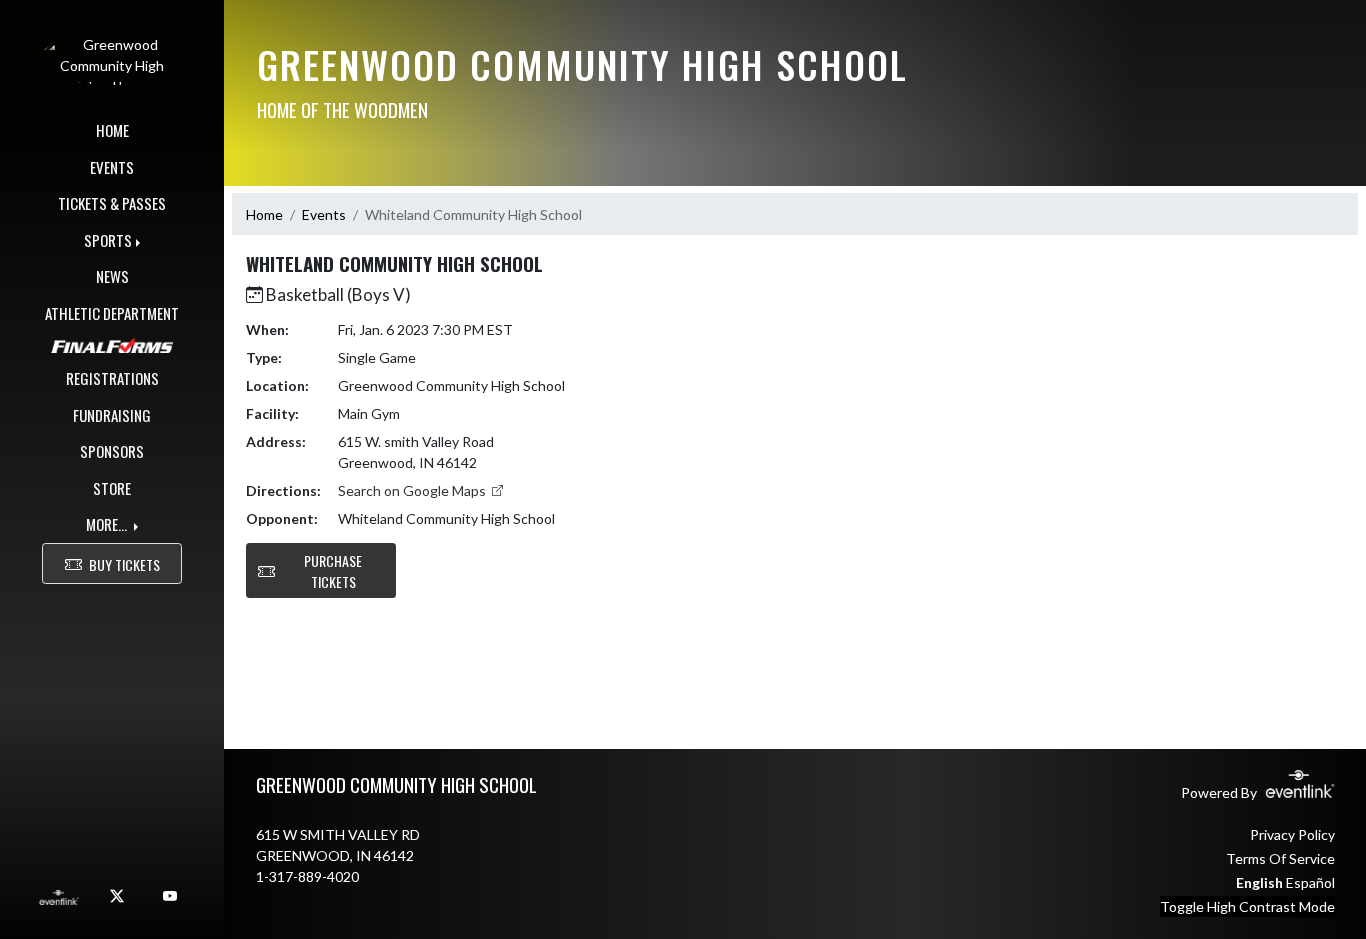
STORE (112, 488)
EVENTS (112, 167)
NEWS (112, 276)
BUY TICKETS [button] (124, 564)
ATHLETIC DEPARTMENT (112, 313)
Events (324, 214)
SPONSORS (112, 451)
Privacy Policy (1292, 834)
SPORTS (108, 240)
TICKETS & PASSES (112, 203)
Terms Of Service (1280, 858)
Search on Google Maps (413, 490)
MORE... (108, 524)
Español (1310, 882)
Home (264, 214)
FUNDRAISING (112, 415)
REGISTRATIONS (112, 378)
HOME (112, 130)
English (1259, 882)
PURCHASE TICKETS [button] (333, 571)
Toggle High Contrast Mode (1247, 906)
